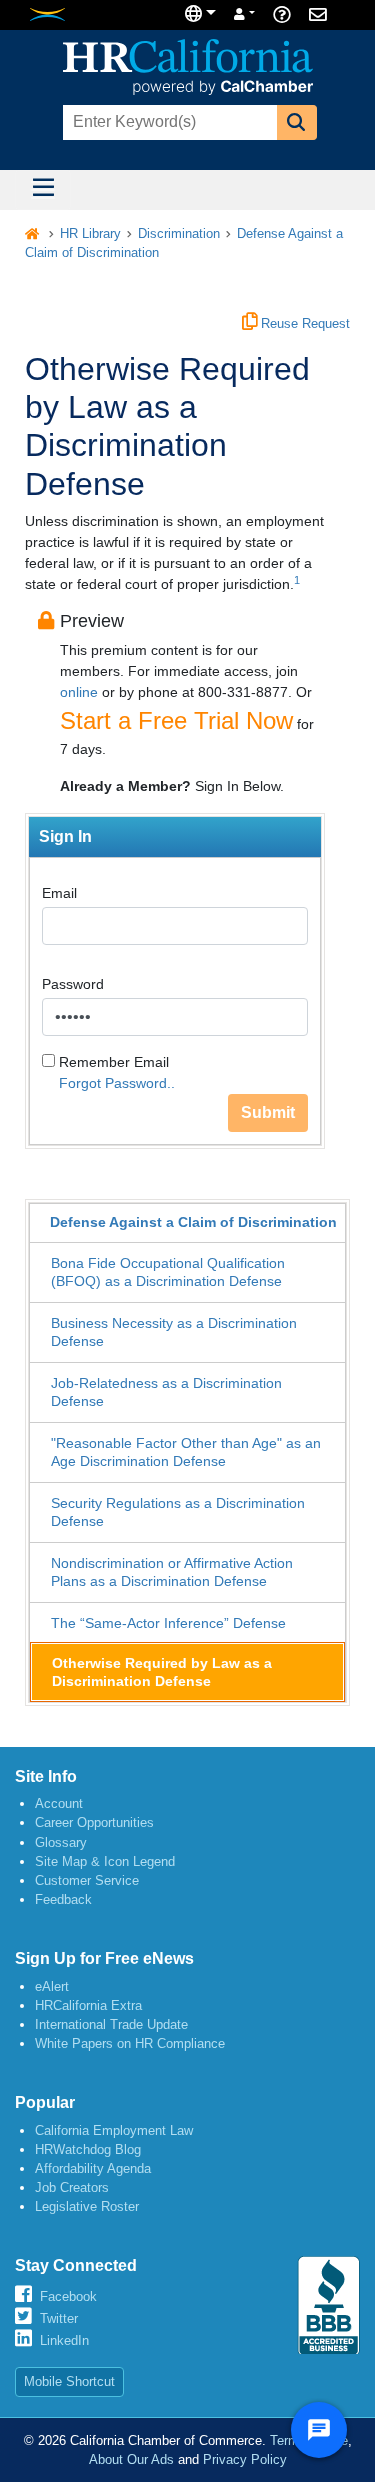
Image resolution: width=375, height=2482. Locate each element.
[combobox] (168, 122)
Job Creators (72, 2187)
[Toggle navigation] (43, 190)
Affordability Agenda (93, 2168)
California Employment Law (114, 2130)
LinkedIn (64, 2340)
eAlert (52, 1986)
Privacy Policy (245, 2459)
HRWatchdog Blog (88, 2149)
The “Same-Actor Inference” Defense (168, 1623)
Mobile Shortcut (69, 2381)
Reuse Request (303, 324)
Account (59, 1803)
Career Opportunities (94, 1822)
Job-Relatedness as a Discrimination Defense (166, 1392)
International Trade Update (111, 2024)
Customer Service (87, 1880)
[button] (297, 122)
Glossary (61, 1842)
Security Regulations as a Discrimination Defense (178, 1512)
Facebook (68, 2296)
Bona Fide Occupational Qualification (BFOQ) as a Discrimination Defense (168, 1272)
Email (59, 893)
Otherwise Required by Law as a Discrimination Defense (162, 1672)
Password (73, 984)
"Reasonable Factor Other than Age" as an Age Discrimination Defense (186, 1452)
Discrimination (179, 234)
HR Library (90, 234)
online (79, 692)
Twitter (59, 2318)
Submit (268, 1112)
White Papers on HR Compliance (130, 2043)
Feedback (63, 1899)
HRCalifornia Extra (88, 2005)
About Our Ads (131, 2459)
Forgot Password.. (117, 1083)
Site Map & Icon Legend (105, 1861)
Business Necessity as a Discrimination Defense (174, 1332)
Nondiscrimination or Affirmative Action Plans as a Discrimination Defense (172, 1572)
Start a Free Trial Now (176, 720)
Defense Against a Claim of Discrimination (193, 1222)
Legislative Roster (87, 2206)
